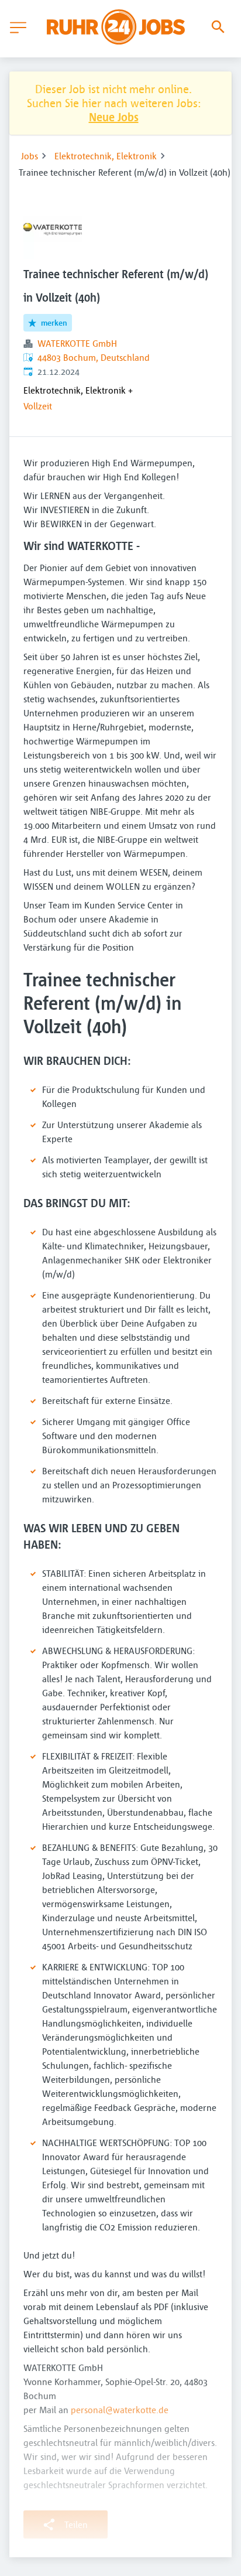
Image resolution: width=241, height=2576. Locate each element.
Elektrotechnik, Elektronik (106, 156)
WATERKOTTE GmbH (77, 343)
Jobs (30, 156)
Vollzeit (38, 406)
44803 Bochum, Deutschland (94, 357)
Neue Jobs (114, 117)
